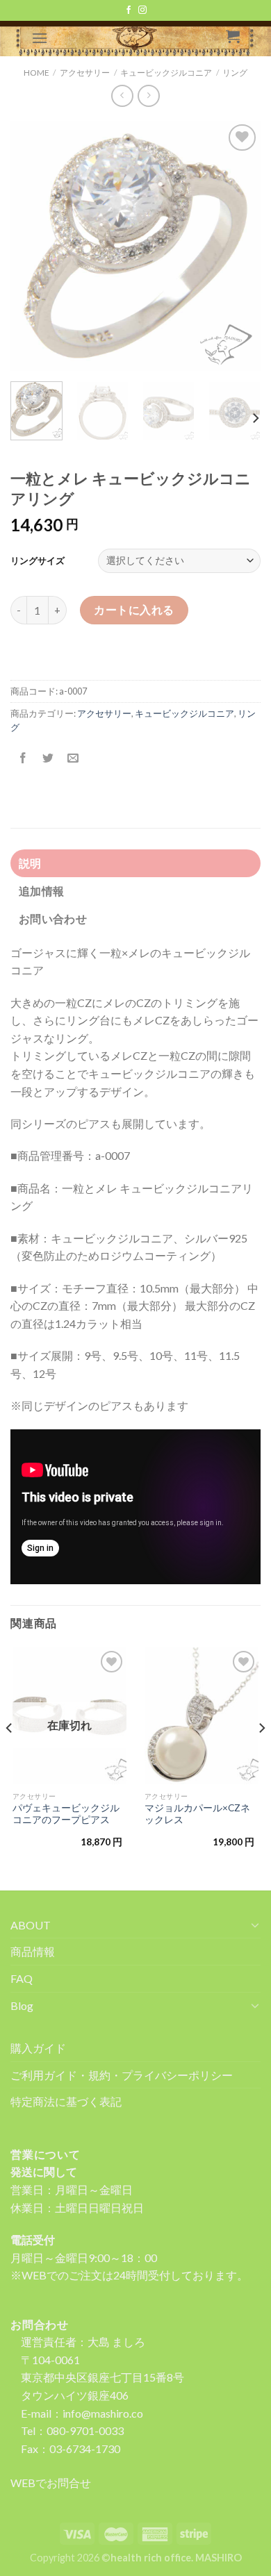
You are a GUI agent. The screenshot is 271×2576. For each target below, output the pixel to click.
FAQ (22, 1978)
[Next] (238, 246)
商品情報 (33, 1951)
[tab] (135, 863)
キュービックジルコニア (184, 713)
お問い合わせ (53, 919)
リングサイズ (38, 560)
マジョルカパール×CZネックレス (197, 1814)
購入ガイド (38, 2048)
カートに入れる (134, 609)
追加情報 (41, 891)
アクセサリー (104, 713)
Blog (22, 2005)
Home (36, 73)
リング (235, 73)
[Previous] (33, 246)
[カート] (233, 36)
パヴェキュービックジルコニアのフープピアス (66, 1814)
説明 (30, 863)
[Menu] (40, 38)
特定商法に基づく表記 (66, 2101)
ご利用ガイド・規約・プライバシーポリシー (122, 2075)
